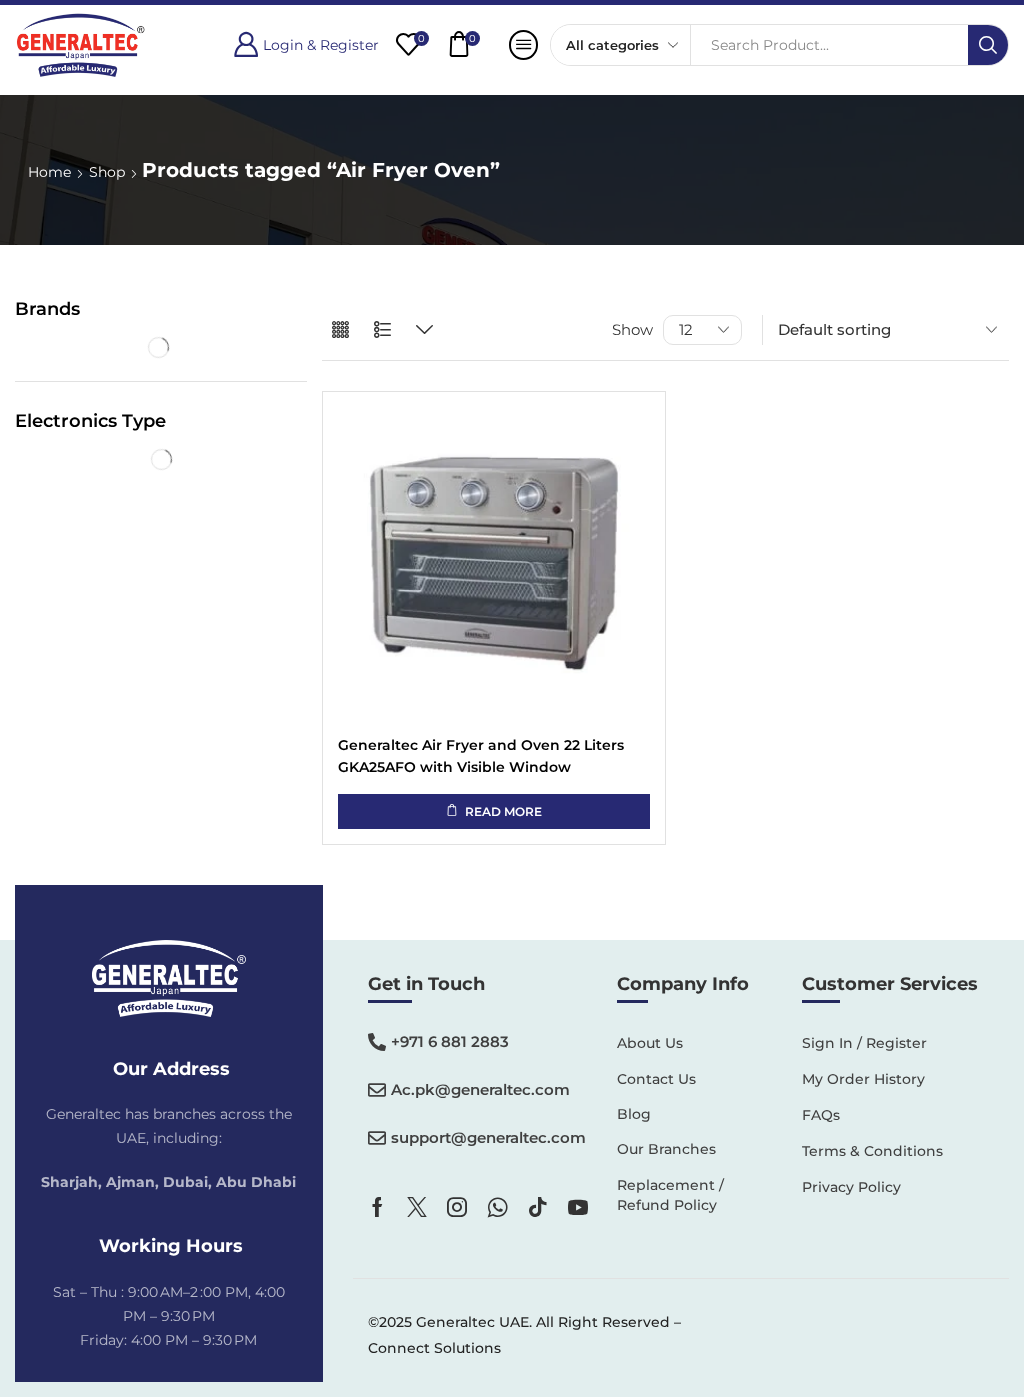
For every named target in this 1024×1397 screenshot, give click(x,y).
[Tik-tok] (538, 1207)
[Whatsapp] (497, 1207)
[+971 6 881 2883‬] (377, 1042)
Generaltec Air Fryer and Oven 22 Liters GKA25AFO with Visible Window (481, 756)
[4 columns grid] (340, 330)
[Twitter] (417, 1207)
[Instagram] (457, 1207)
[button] (306, 44)
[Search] (988, 45)
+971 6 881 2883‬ (450, 1041)
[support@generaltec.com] (377, 1138)
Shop (107, 172)
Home (49, 172)
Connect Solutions (434, 1348)
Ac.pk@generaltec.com (480, 1089)
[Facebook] (377, 1207)
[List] (382, 330)
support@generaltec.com (488, 1137)
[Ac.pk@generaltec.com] (377, 1090)
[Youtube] (578, 1207)
